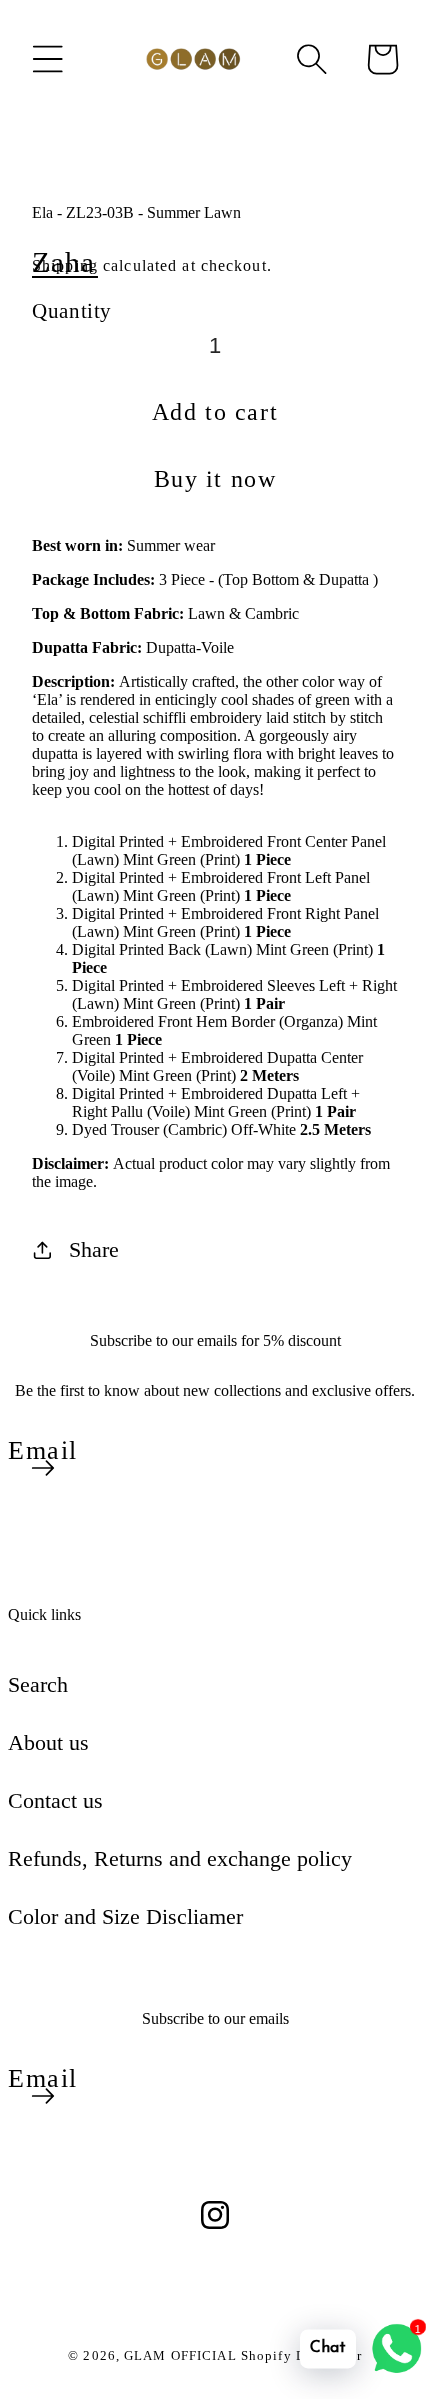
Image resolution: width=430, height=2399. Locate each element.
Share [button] (94, 1249)
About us (48, 1742)
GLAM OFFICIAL (182, 2355)
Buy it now (215, 479)
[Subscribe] (43, 1468)
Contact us (55, 1800)
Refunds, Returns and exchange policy (180, 1858)
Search (38, 1684)
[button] (48, 59)
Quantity (72, 310)
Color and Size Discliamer (125, 1916)
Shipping (65, 265)
